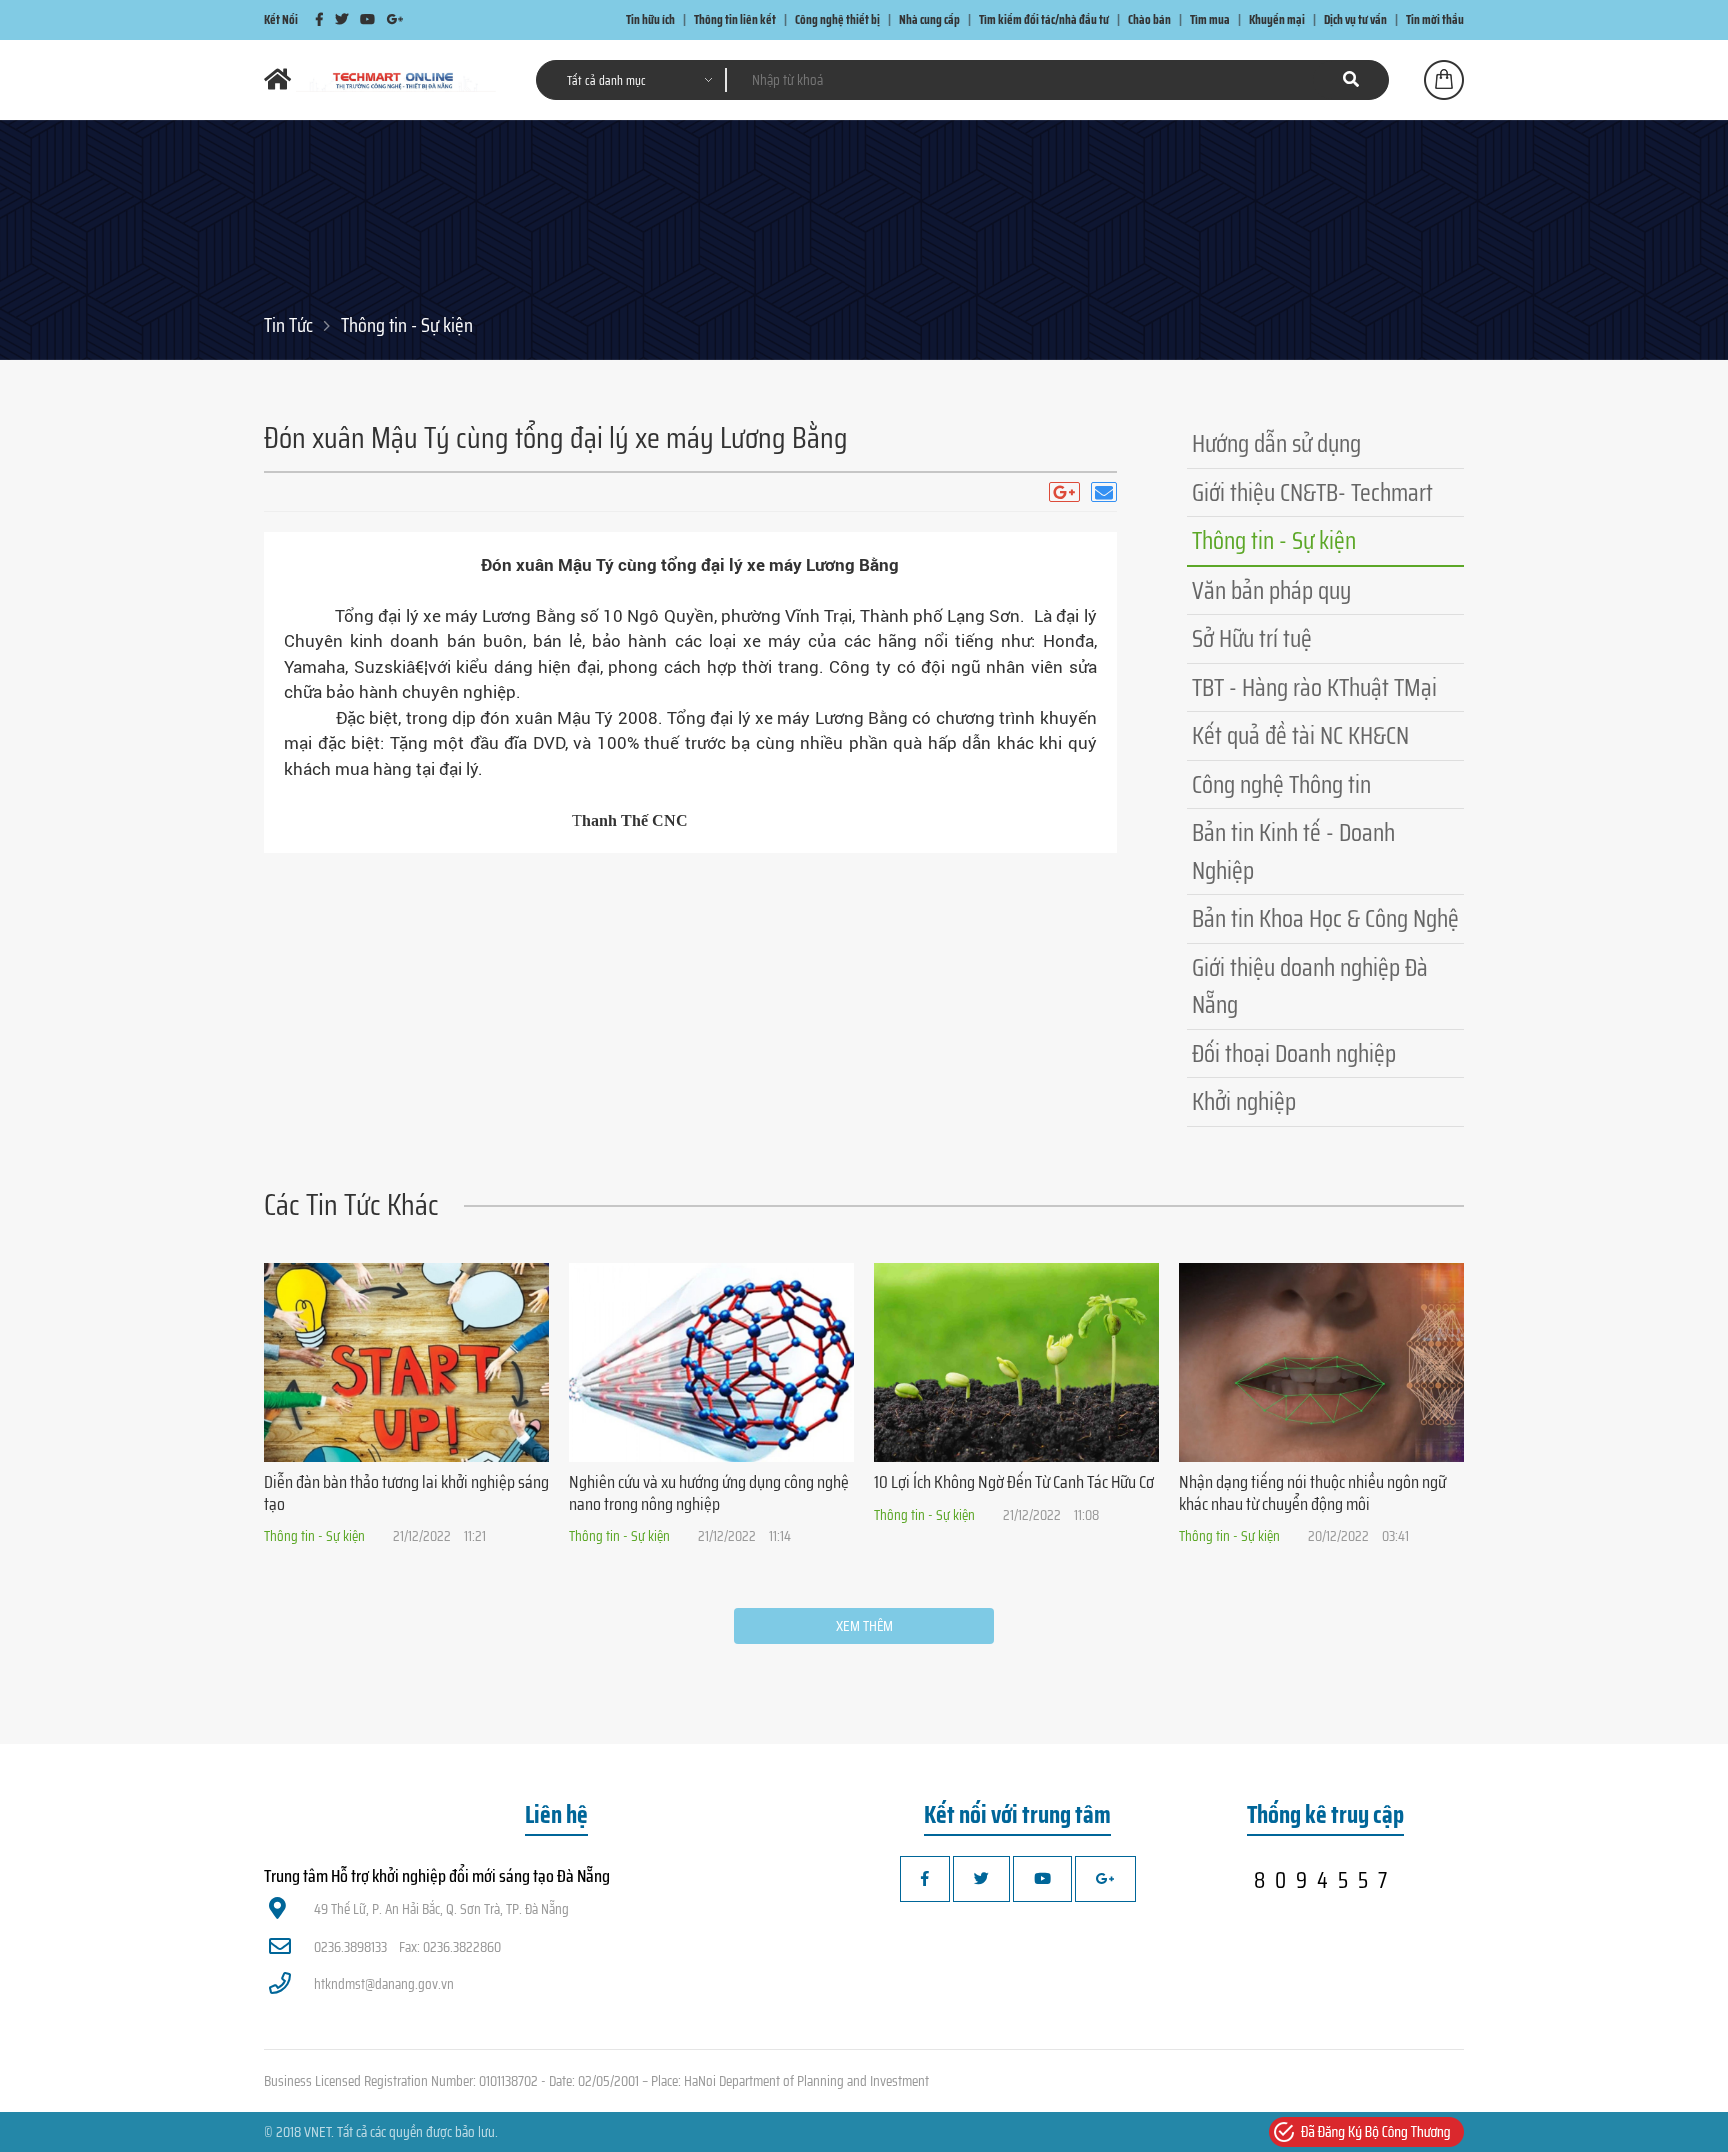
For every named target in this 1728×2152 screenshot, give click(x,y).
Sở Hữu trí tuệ (1252, 638)
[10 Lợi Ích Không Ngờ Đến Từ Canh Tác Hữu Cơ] (1016, 1363)
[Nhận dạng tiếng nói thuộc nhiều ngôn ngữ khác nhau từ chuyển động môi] (1321, 1363)
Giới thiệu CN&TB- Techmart (1312, 492)
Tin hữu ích (650, 19)
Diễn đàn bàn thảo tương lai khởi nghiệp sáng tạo (406, 1493)
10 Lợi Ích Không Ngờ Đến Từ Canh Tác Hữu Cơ (1014, 1482)
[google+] (395, 19)
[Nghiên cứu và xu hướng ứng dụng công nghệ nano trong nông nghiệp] (711, 1363)
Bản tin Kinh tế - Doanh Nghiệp (1293, 851)
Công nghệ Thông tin (1281, 784)
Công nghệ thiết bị (837, 19)
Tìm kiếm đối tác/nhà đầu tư (1044, 19)
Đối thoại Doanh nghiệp (1294, 1053)
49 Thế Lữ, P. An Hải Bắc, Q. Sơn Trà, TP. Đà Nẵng (441, 1909)
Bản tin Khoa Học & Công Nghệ (1325, 918)
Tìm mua (1210, 19)
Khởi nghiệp (1244, 1101)
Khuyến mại (1277, 19)
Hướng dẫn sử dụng (1276, 443)
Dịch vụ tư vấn (1355, 19)
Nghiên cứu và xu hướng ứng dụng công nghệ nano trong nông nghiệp (709, 1493)
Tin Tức (288, 325)
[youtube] (367, 19)
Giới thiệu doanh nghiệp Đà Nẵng (1310, 986)
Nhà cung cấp (929, 19)
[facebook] (319, 19)
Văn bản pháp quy (1271, 590)
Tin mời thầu (1435, 19)
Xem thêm (864, 1626)
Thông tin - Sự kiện (407, 325)
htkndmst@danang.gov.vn (384, 1984)
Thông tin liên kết (735, 19)
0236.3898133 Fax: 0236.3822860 (407, 1947)
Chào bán (1149, 19)
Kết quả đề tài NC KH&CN (1300, 735)
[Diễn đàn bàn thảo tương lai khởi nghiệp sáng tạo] (406, 1363)
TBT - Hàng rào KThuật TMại (1314, 687)
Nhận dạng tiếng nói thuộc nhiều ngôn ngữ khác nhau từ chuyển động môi (1312, 1493)
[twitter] (341, 19)
